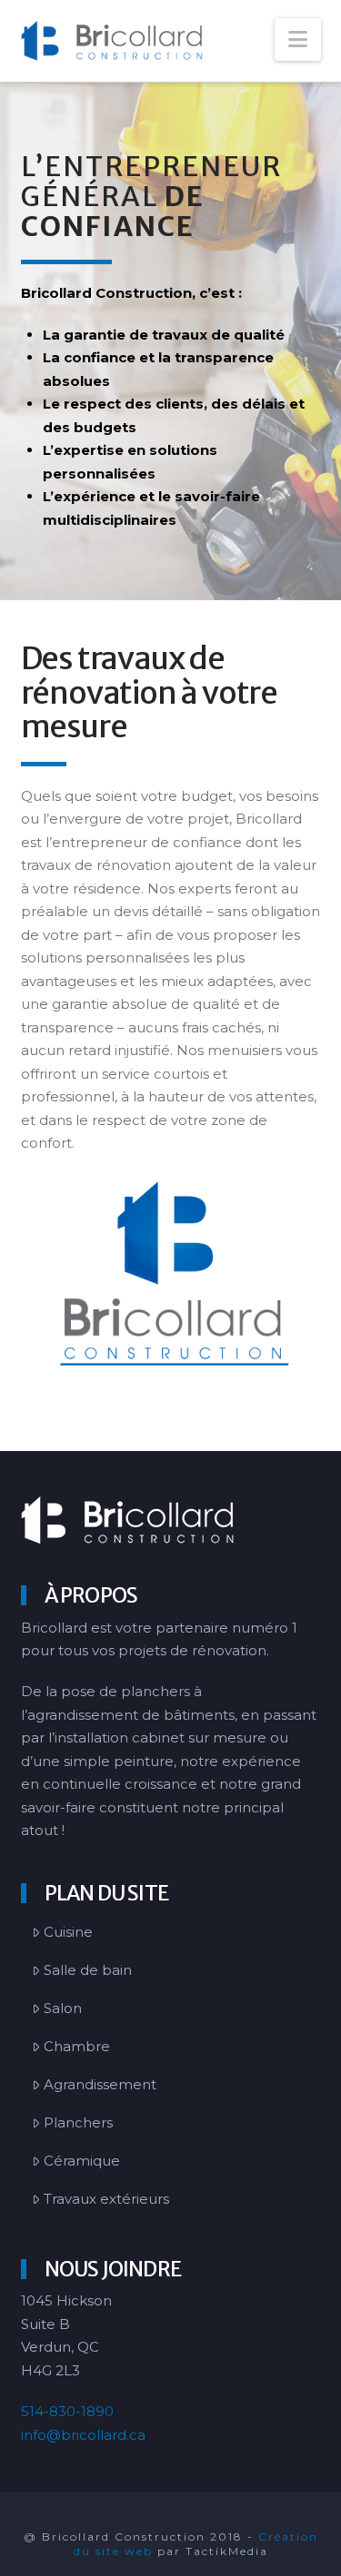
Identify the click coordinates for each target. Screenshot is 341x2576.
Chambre (77, 2046)
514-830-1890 (67, 2411)
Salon (63, 2008)
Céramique (82, 2161)
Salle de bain (88, 1970)
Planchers (78, 2122)
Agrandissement (100, 2084)
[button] (298, 39)
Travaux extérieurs (106, 2199)
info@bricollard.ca (83, 2435)
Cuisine (68, 1932)
